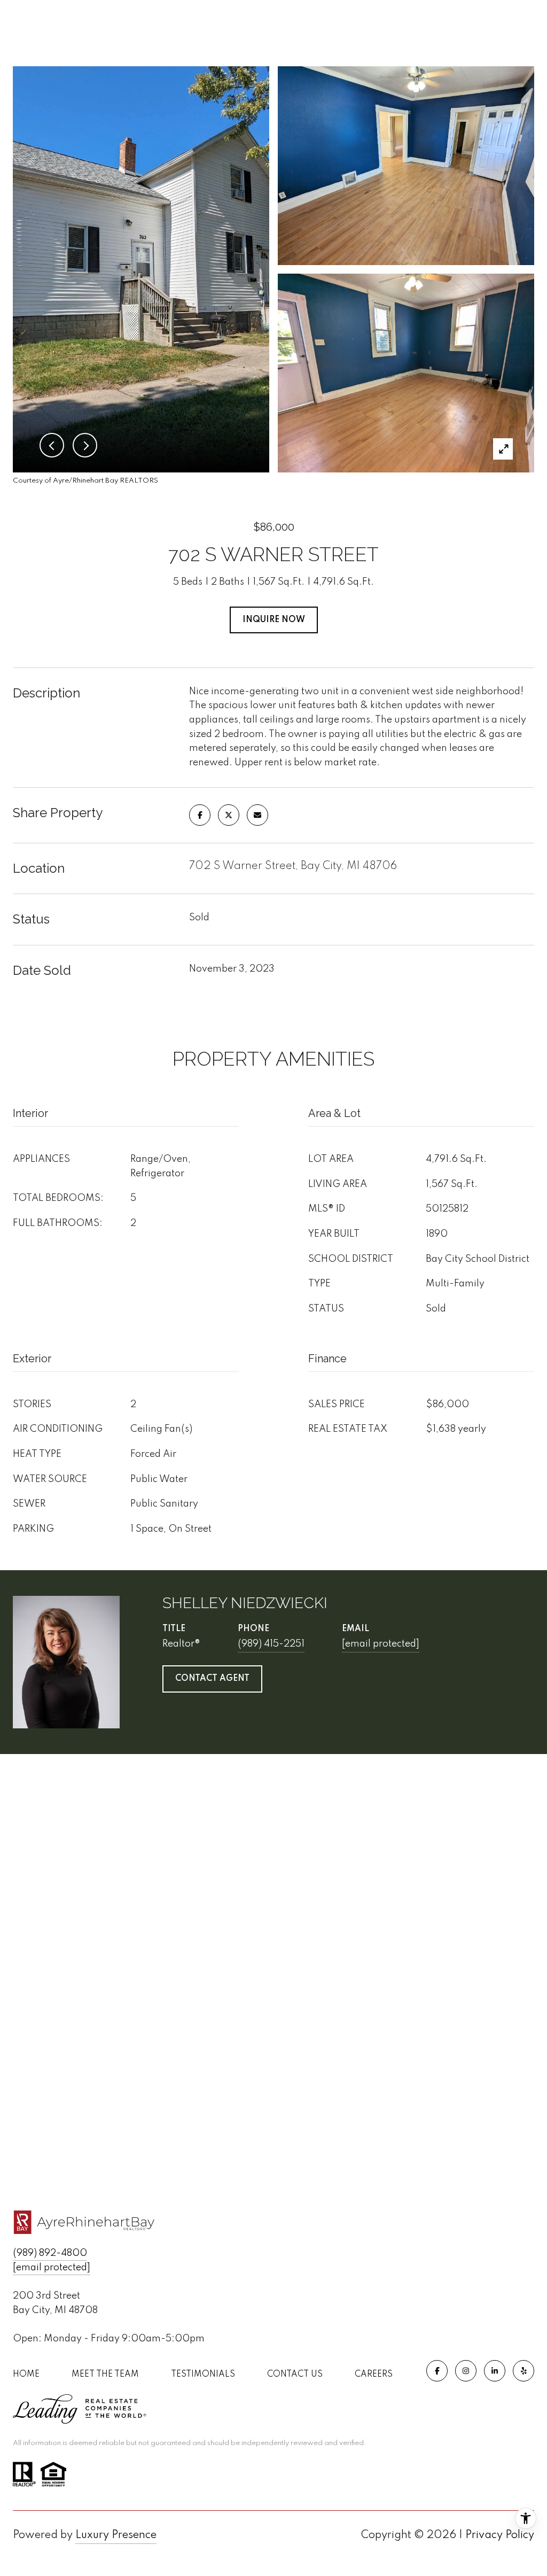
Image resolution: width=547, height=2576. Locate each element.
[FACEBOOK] (437, 2371)
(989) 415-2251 (271, 1644)
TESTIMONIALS (203, 2375)
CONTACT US (295, 2375)
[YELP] (523, 2371)
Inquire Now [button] (274, 620)
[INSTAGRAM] (466, 2371)
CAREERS (374, 2375)
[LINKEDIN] (495, 2371)
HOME (26, 2375)
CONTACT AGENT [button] (212, 1679)
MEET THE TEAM (105, 2375)
